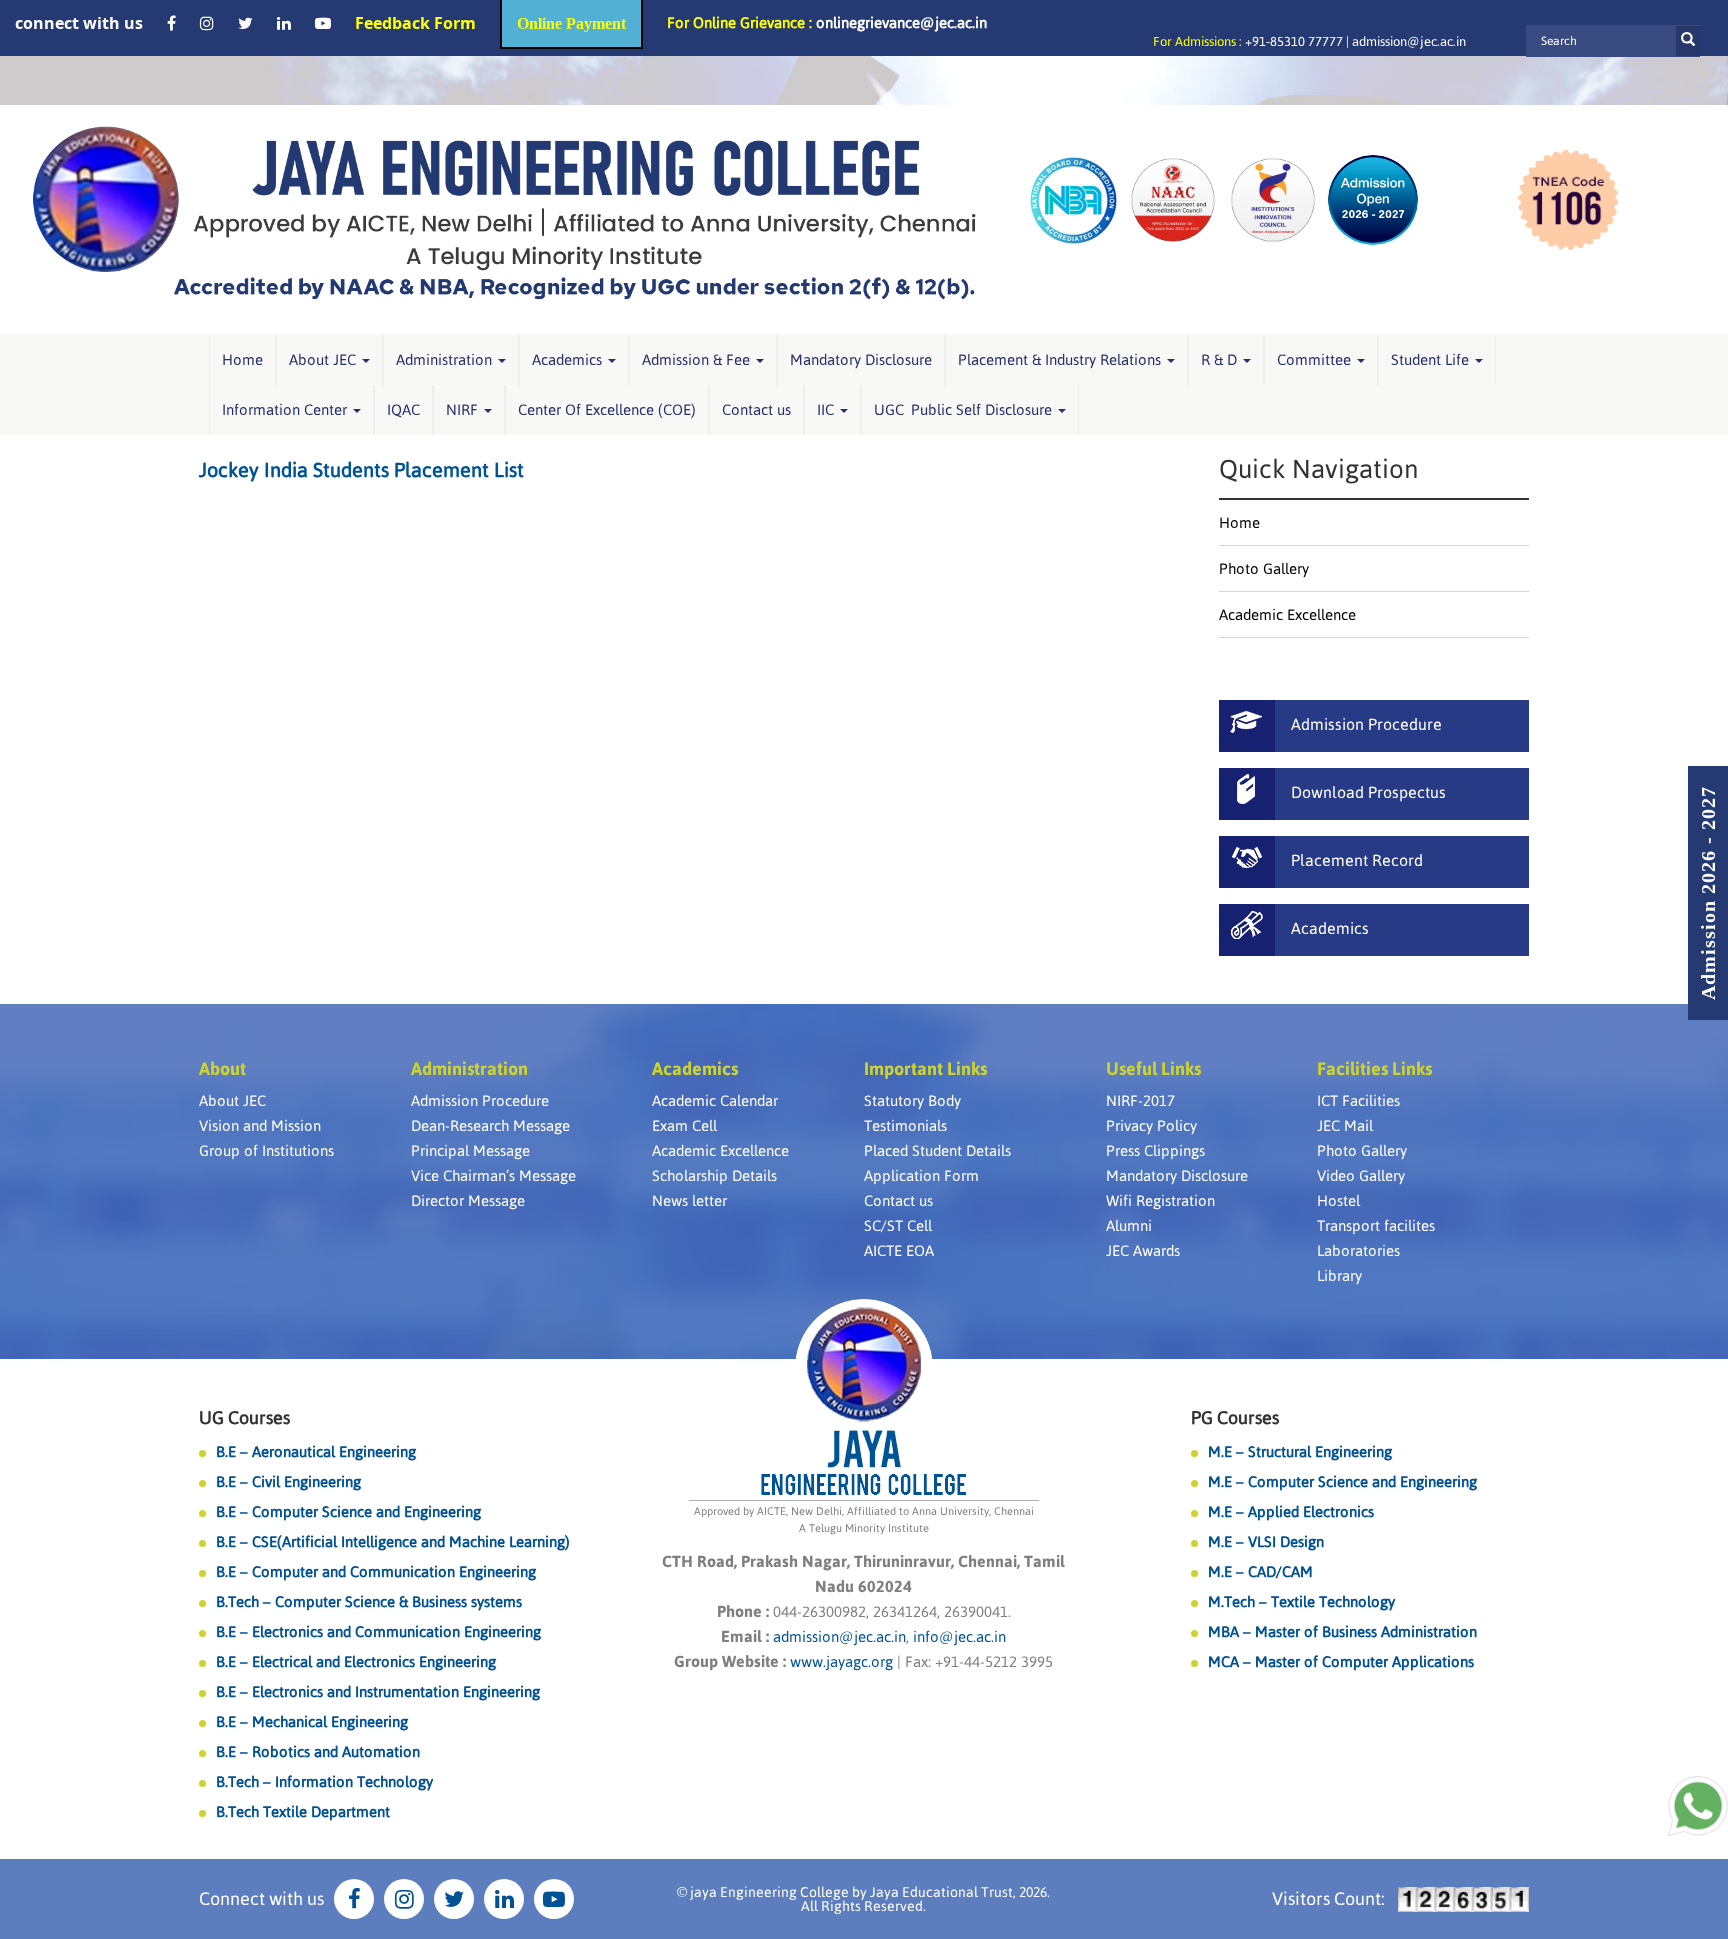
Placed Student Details (937, 1150)
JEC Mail (1345, 1125)
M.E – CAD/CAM (1260, 1571)
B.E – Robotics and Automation (318, 1751)
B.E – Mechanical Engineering (312, 1721)
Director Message (468, 1200)
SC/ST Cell (898, 1225)
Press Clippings (1155, 1150)
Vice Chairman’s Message (493, 1175)
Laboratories (1358, 1250)
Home (242, 359)
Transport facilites (1376, 1225)
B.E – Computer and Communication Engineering (376, 1571)
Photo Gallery (1264, 568)
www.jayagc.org (841, 1661)
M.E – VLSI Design (1266, 1541)
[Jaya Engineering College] (504, 219)
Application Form (921, 1175)
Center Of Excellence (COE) (607, 409)
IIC (827, 409)
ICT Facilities (1358, 1100)
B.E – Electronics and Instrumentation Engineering (378, 1691)
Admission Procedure (480, 1100)
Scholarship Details (714, 1175)
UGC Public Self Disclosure (965, 409)
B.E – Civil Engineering (288, 1481)
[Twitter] (245, 23)
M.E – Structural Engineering (1300, 1451)
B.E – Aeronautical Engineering (316, 1451)
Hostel (1338, 1200)
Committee (1316, 359)
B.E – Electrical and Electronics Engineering (356, 1661)
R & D (1221, 359)
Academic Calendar (715, 1100)
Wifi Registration (1160, 1200)
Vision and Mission (260, 1125)
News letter (689, 1200)
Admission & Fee (698, 359)
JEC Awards (1143, 1250)
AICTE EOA (899, 1250)
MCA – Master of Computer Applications (1341, 1661)
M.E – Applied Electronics (1291, 1511)
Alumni (1129, 1225)
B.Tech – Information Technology (324, 1781)
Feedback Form (415, 23)
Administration (446, 359)
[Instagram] (207, 23)
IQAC (403, 409)
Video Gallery (1361, 1175)
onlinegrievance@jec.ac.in (901, 22)
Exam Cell (684, 1125)
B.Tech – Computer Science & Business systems (369, 1601)
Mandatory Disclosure (861, 359)
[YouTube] (323, 23)
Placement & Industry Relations (1061, 359)
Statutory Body (912, 1100)
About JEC (324, 359)
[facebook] (171, 23)
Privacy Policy (1151, 1125)
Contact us (756, 409)
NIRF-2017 (1140, 1100)
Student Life (1432, 359)
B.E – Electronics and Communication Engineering (378, 1631)
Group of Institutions (266, 1150)
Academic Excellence (1287, 614)
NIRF (464, 409)
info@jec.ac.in (957, 1636)
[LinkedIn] (284, 23)
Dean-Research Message (490, 1125)
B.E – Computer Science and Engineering (348, 1511)
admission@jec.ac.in (1409, 41)
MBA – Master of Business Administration (1342, 1631)
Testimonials (905, 1125)
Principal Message (470, 1150)
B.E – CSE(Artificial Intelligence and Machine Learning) (393, 1541)
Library (1339, 1275)
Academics (569, 359)
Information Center (286, 409)
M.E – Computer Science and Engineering (1342, 1481)
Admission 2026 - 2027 (1708, 893)
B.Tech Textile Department (303, 1811)
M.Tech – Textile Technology (1301, 1601)
